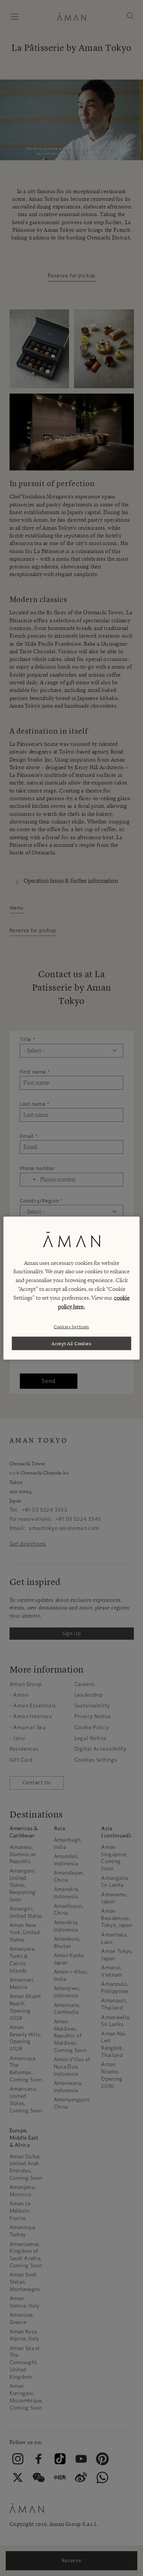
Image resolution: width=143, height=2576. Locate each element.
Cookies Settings (71, 1327)
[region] (71, 1288)
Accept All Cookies (71, 1343)
